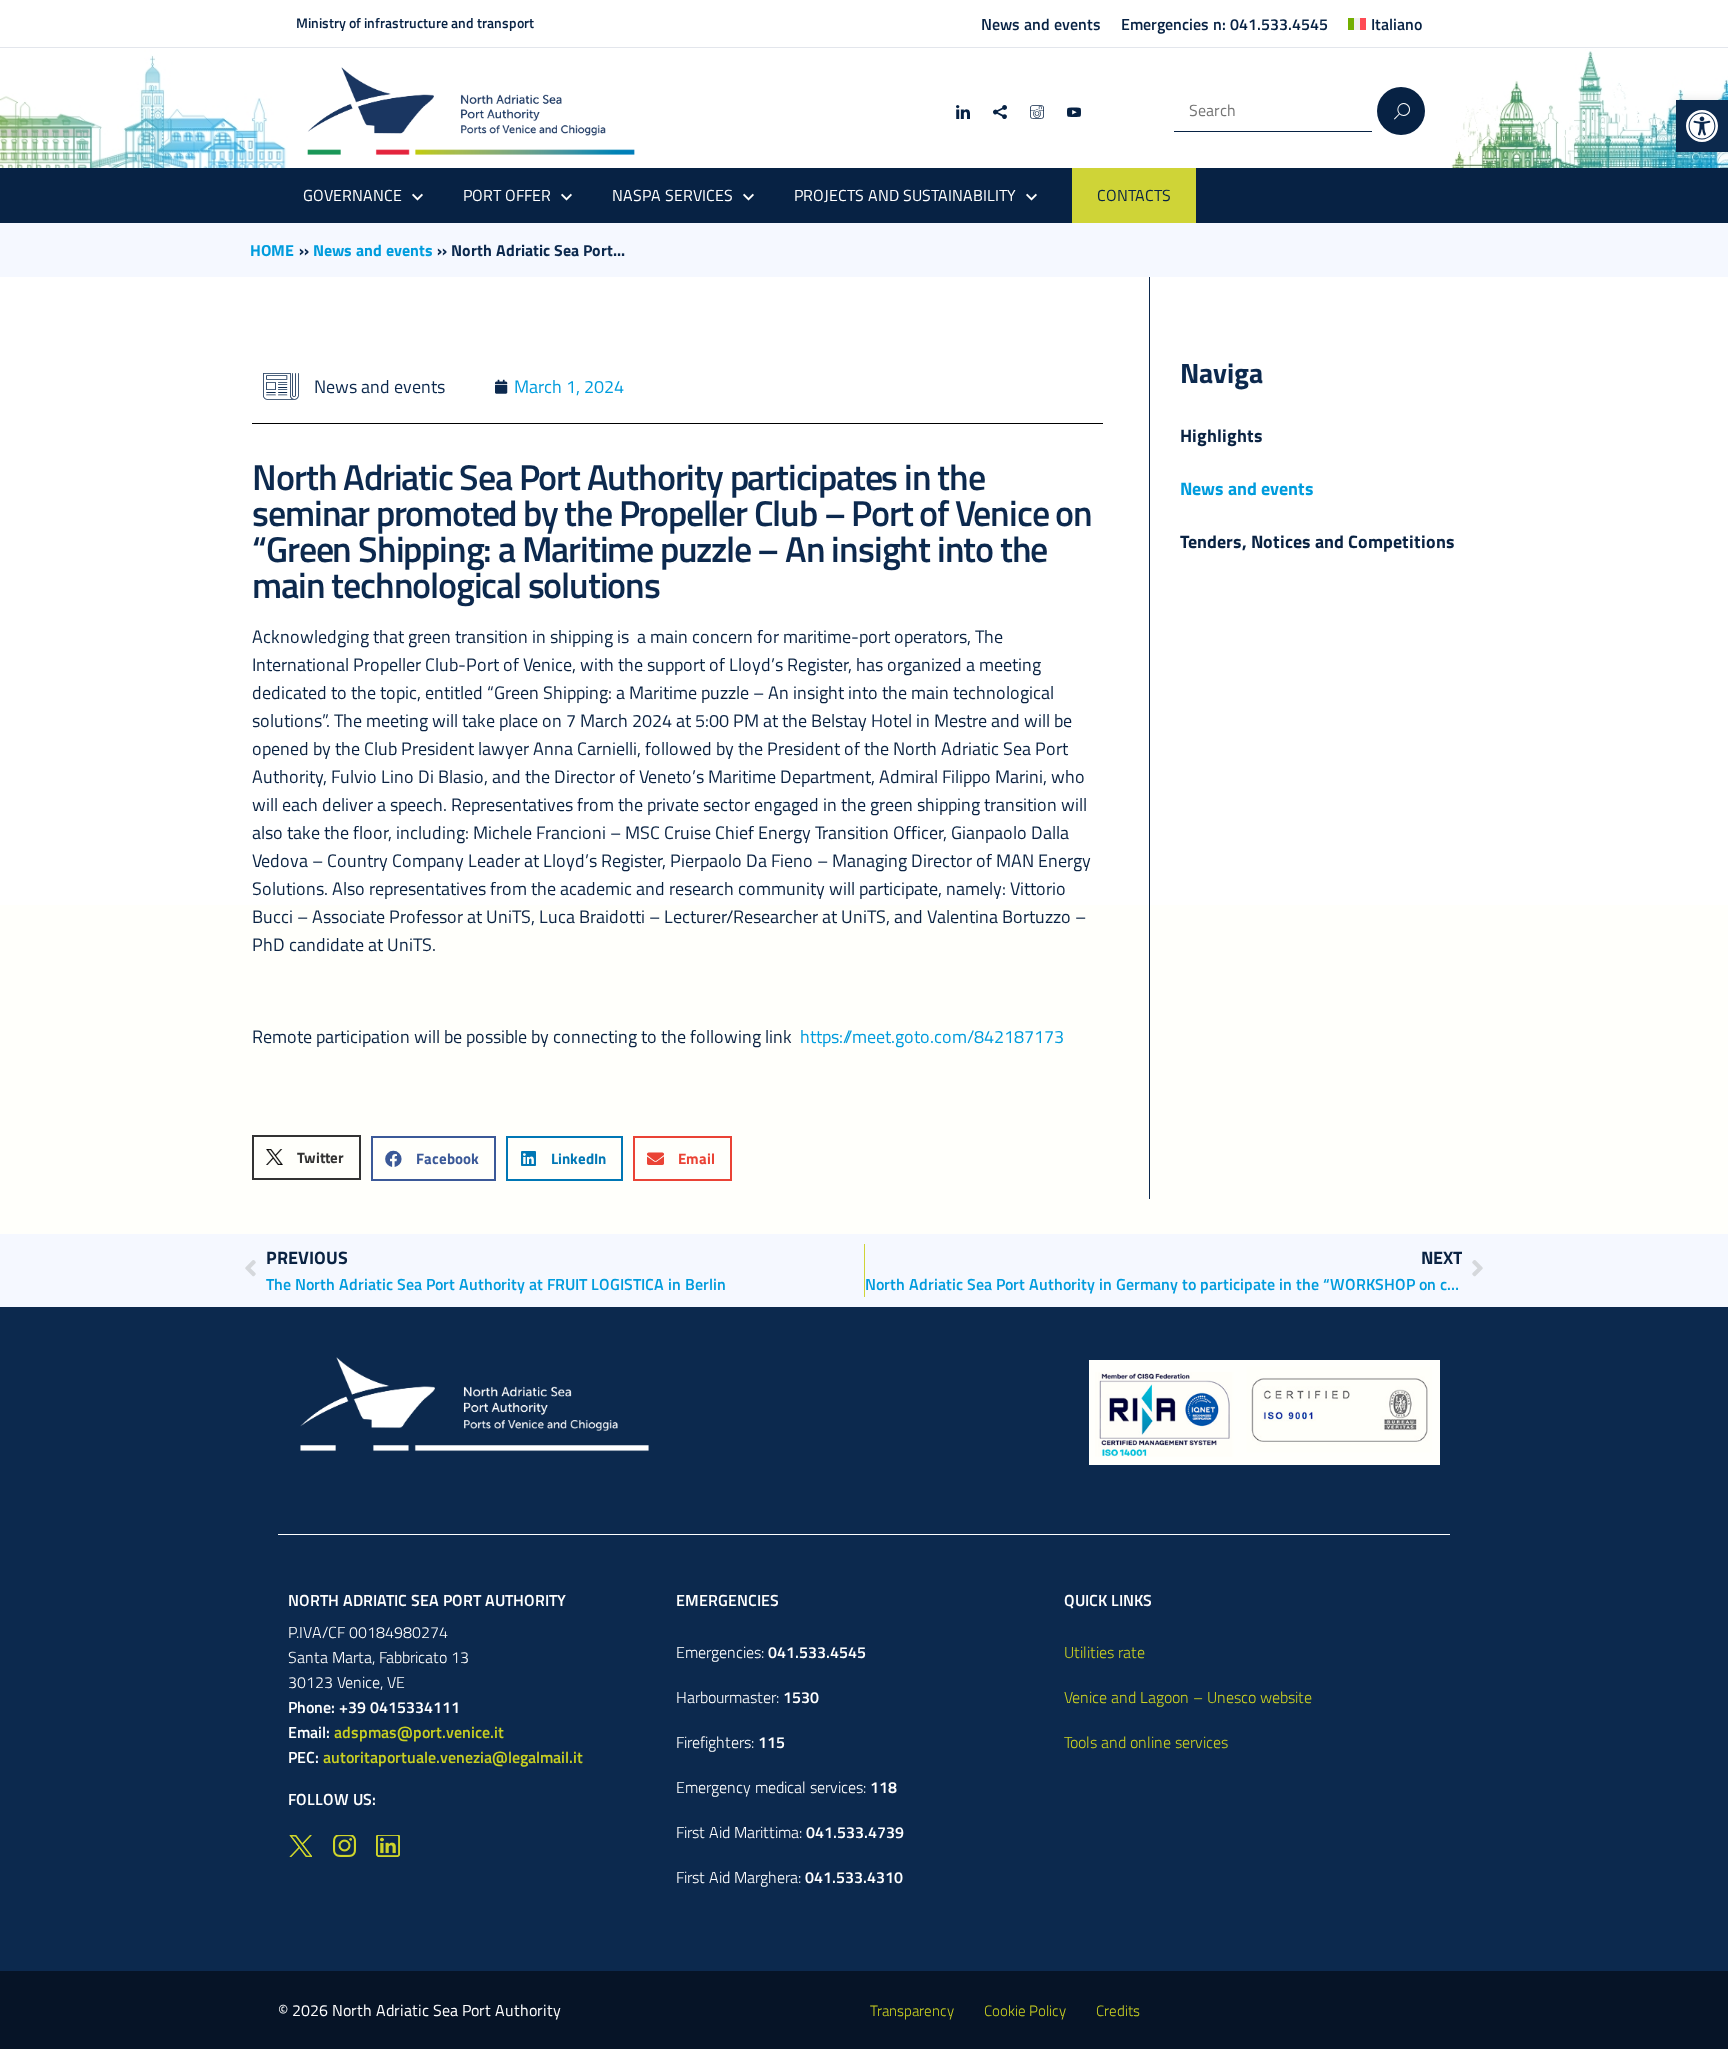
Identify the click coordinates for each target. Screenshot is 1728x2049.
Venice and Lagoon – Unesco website (1188, 1697)
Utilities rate (1104, 1652)
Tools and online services (1146, 1742)
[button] (1702, 126)
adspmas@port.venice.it (419, 1732)
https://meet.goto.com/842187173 (932, 1036)
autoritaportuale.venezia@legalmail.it (453, 1757)
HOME (272, 250)
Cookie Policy (1025, 2010)
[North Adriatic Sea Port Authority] (471, 111)
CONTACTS (1134, 195)
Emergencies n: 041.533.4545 (1224, 24)
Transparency (912, 2010)
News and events (1041, 24)
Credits (1118, 2010)
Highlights (1221, 435)
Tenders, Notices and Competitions (1317, 541)
